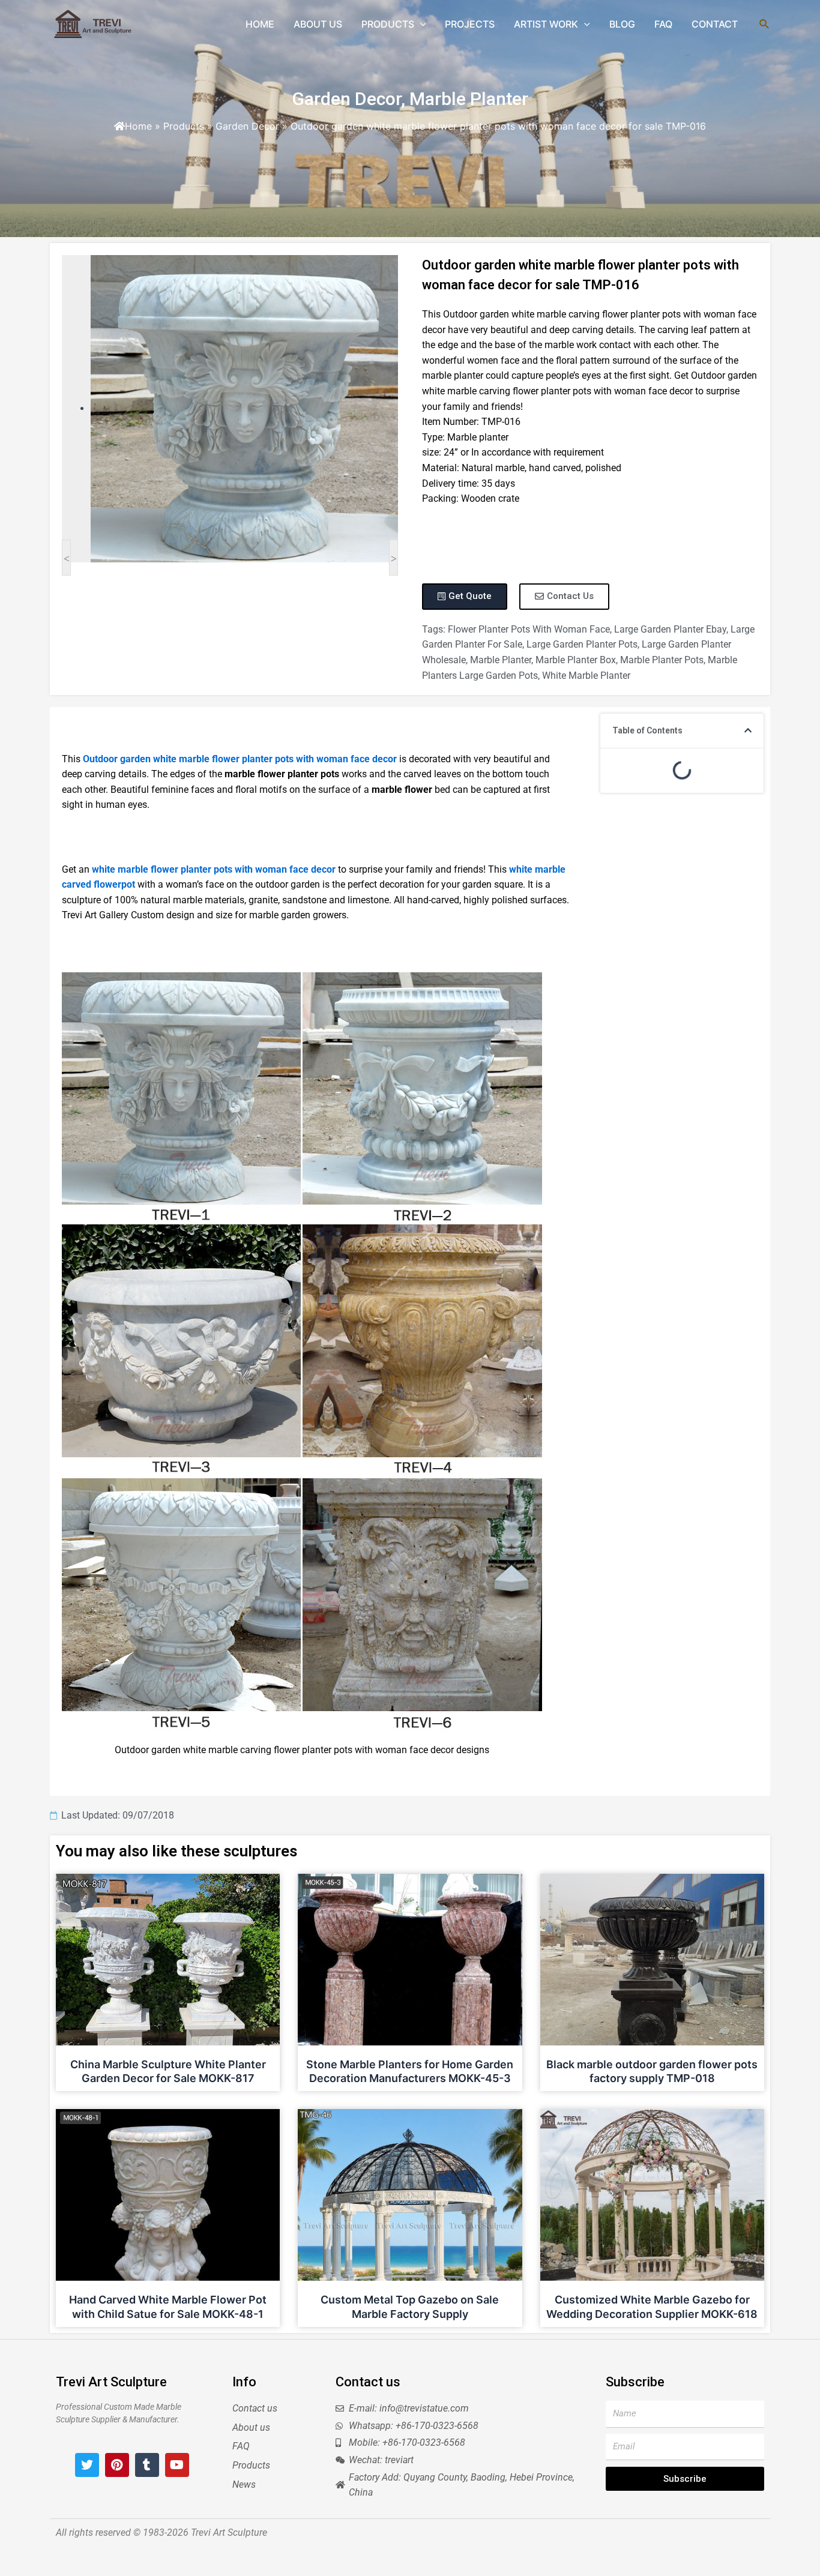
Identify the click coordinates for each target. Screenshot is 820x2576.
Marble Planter (469, 99)
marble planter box (576, 660)
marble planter (501, 660)
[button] (748, 730)
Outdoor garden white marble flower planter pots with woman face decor (240, 759)
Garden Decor (346, 99)
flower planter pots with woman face (529, 629)
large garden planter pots (582, 644)
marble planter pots (662, 660)
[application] (420, 24)
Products (184, 126)
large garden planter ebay (670, 629)
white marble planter (586, 676)
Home (138, 126)
